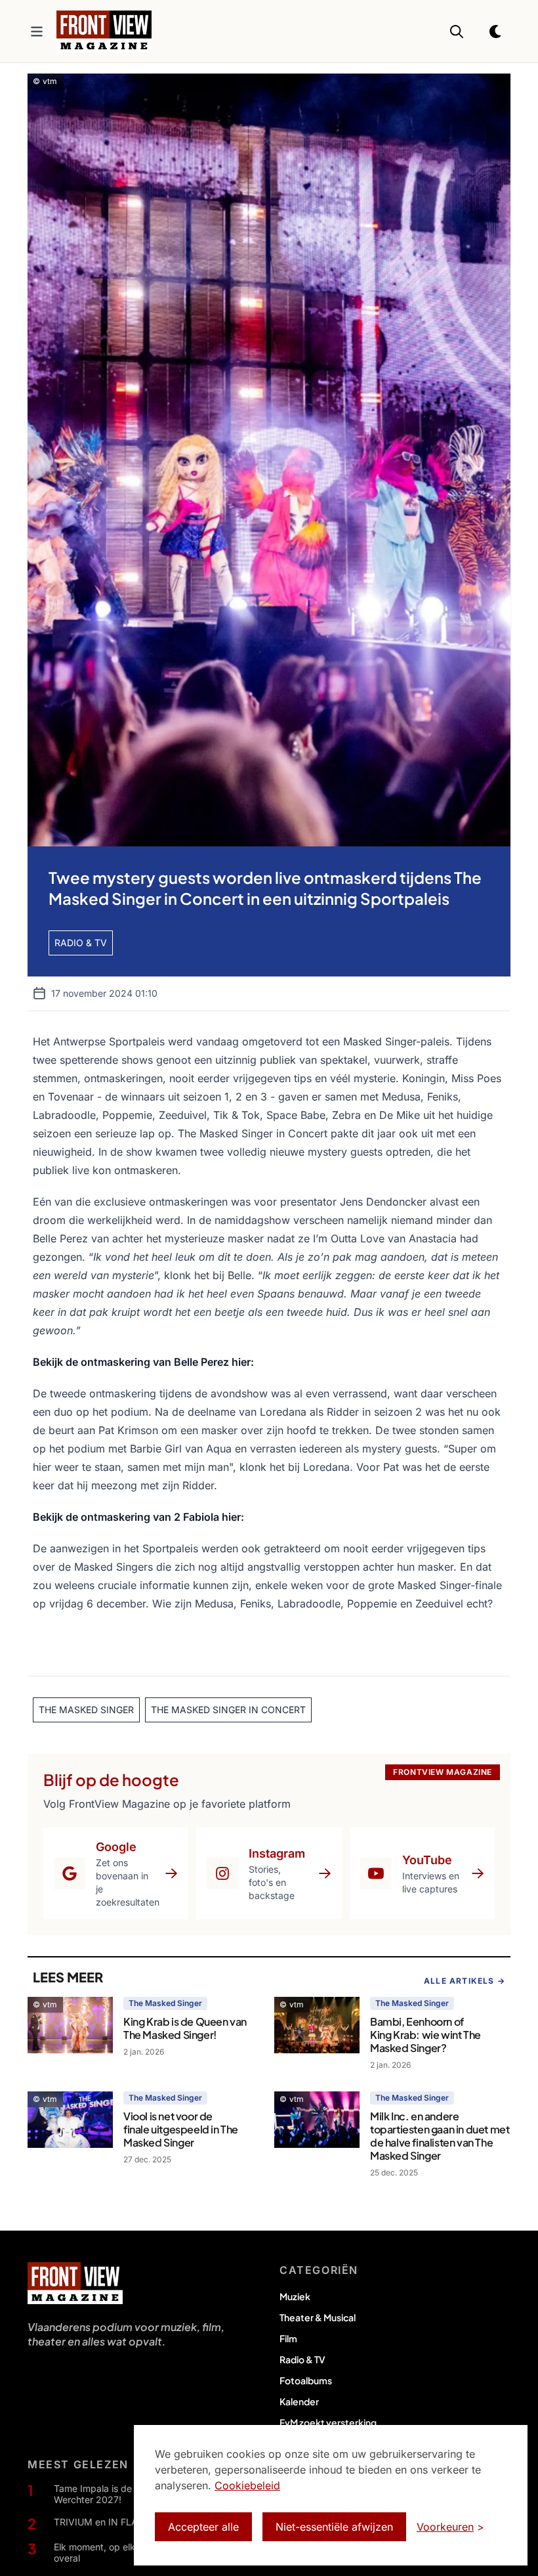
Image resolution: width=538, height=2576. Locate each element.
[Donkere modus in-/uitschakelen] (496, 32)
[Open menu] (37, 32)
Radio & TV (302, 2359)
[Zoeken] (457, 32)
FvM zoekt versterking (328, 2422)
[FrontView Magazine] (75, 2283)
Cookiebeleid (247, 2485)
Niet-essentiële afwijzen (334, 2527)
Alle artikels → (465, 1981)
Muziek (295, 2296)
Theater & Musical (318, 2317)
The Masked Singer (165, 2003)
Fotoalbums (306, 2380)
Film (288, 2338)
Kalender (299, 2401)
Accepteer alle (203, 2527)
